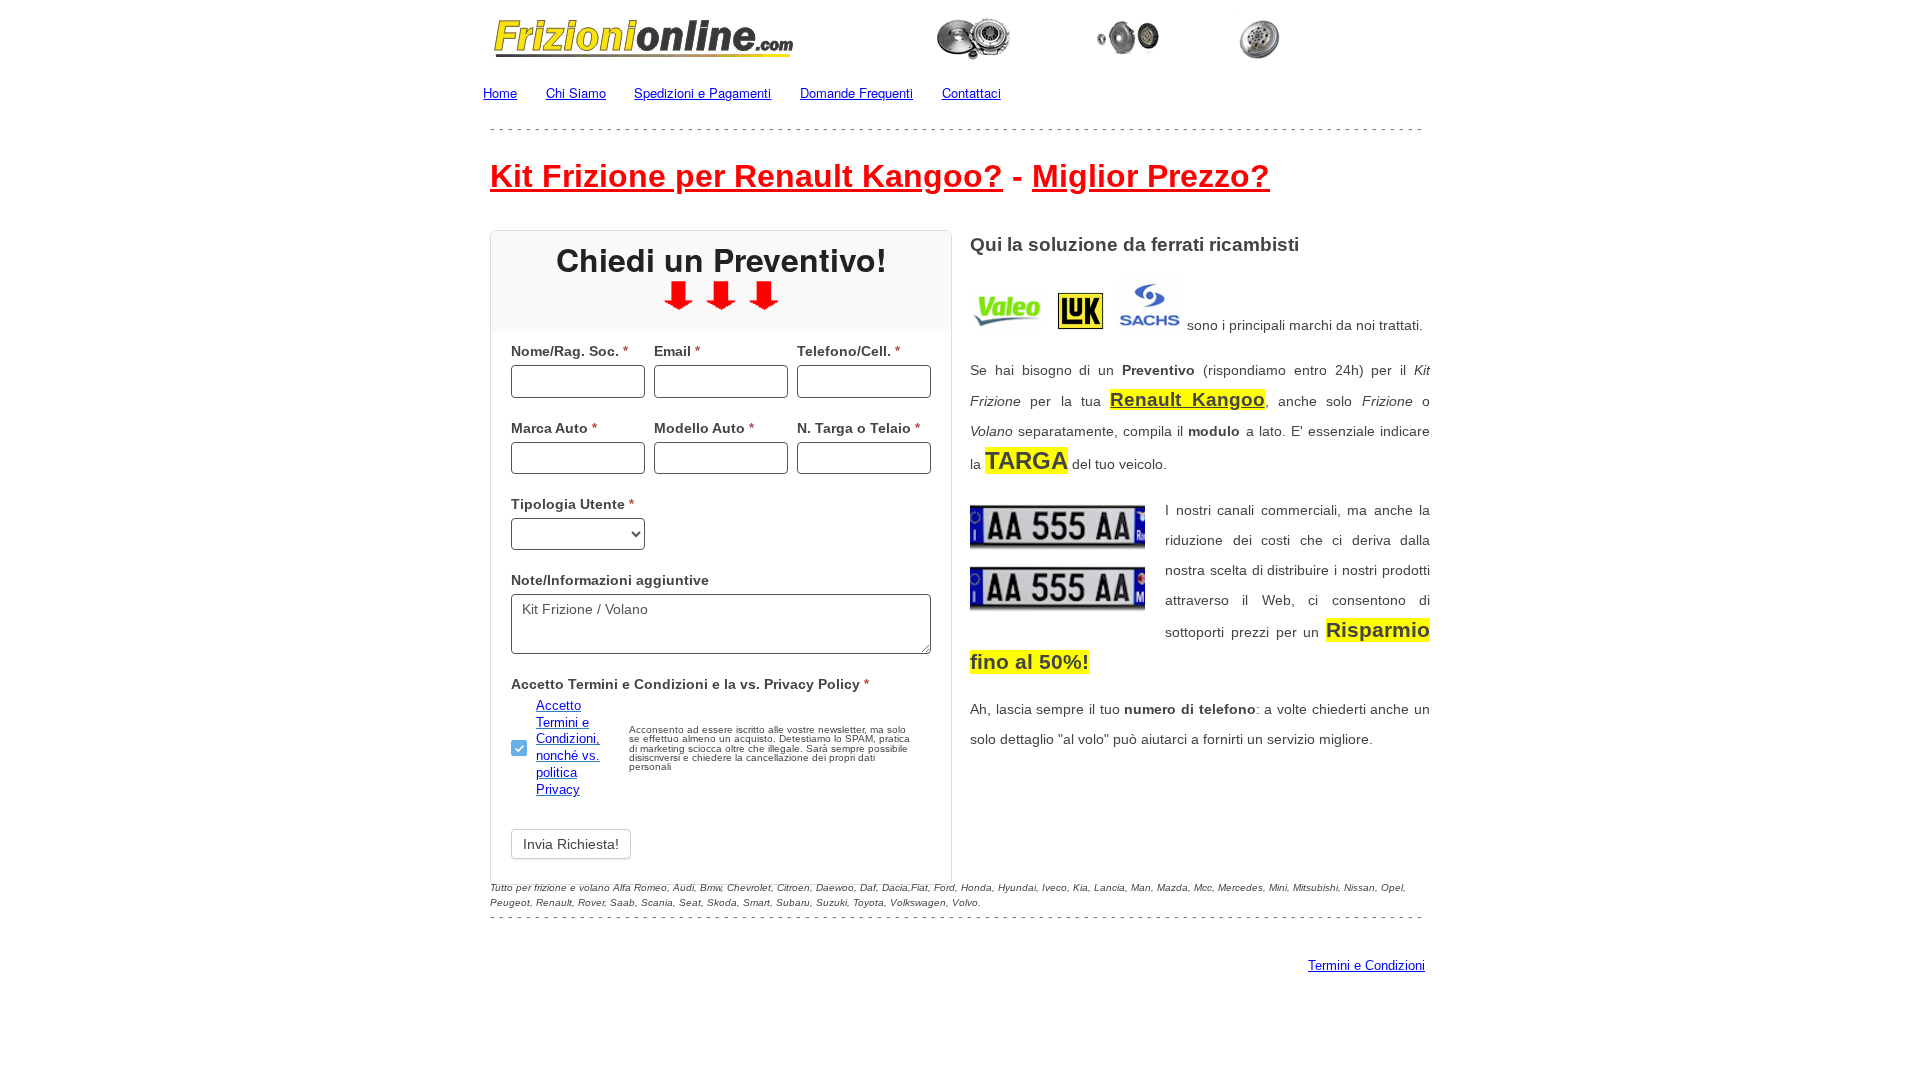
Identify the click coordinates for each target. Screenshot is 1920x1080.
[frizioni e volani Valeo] (1007, 325)
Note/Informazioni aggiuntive (610, 580)
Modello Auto (704, 428)
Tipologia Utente (572, 504)
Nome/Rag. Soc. (569, 351)
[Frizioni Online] (960, 35)
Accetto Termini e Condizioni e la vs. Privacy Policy (690, 684)
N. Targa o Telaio (858, 428)
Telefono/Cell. (848, 351)
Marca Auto (554, 428)
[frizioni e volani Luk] (1080, 325)
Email (677, 351)
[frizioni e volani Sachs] (1149, 325)
